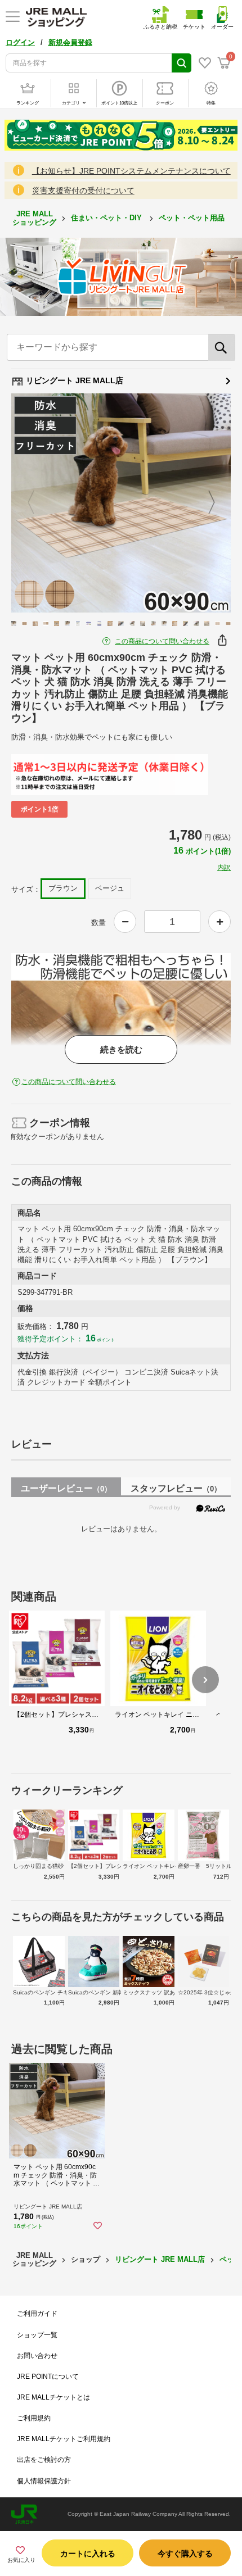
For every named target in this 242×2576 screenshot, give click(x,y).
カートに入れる (88, 2554)
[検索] (222, 347)
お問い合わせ (37, 2356)
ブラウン (63, 888)
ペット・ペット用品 (193, 218)
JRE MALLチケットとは (53, 2397)
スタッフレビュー (176, 1488)
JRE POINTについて (48, 2377)
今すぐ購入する (185, 2554)
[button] (205, 1680)
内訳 (224, 868)
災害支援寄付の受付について (83, 191)
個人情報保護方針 (44, 2481)
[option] (121, 503)
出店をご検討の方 (44, 2460)
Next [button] (205, 503)
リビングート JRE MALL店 (73, 380)
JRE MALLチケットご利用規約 (64, 2439)
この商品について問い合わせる (162, 641)
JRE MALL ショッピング (34, 218)
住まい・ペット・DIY (107, 218)
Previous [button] (38, 503)
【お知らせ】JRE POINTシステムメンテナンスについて (131, 171)
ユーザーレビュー (66, 1488)
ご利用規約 (34, 2418)
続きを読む (121, 1049)
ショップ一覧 (37, 2335)
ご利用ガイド (37, 2314)
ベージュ (110, 888)
